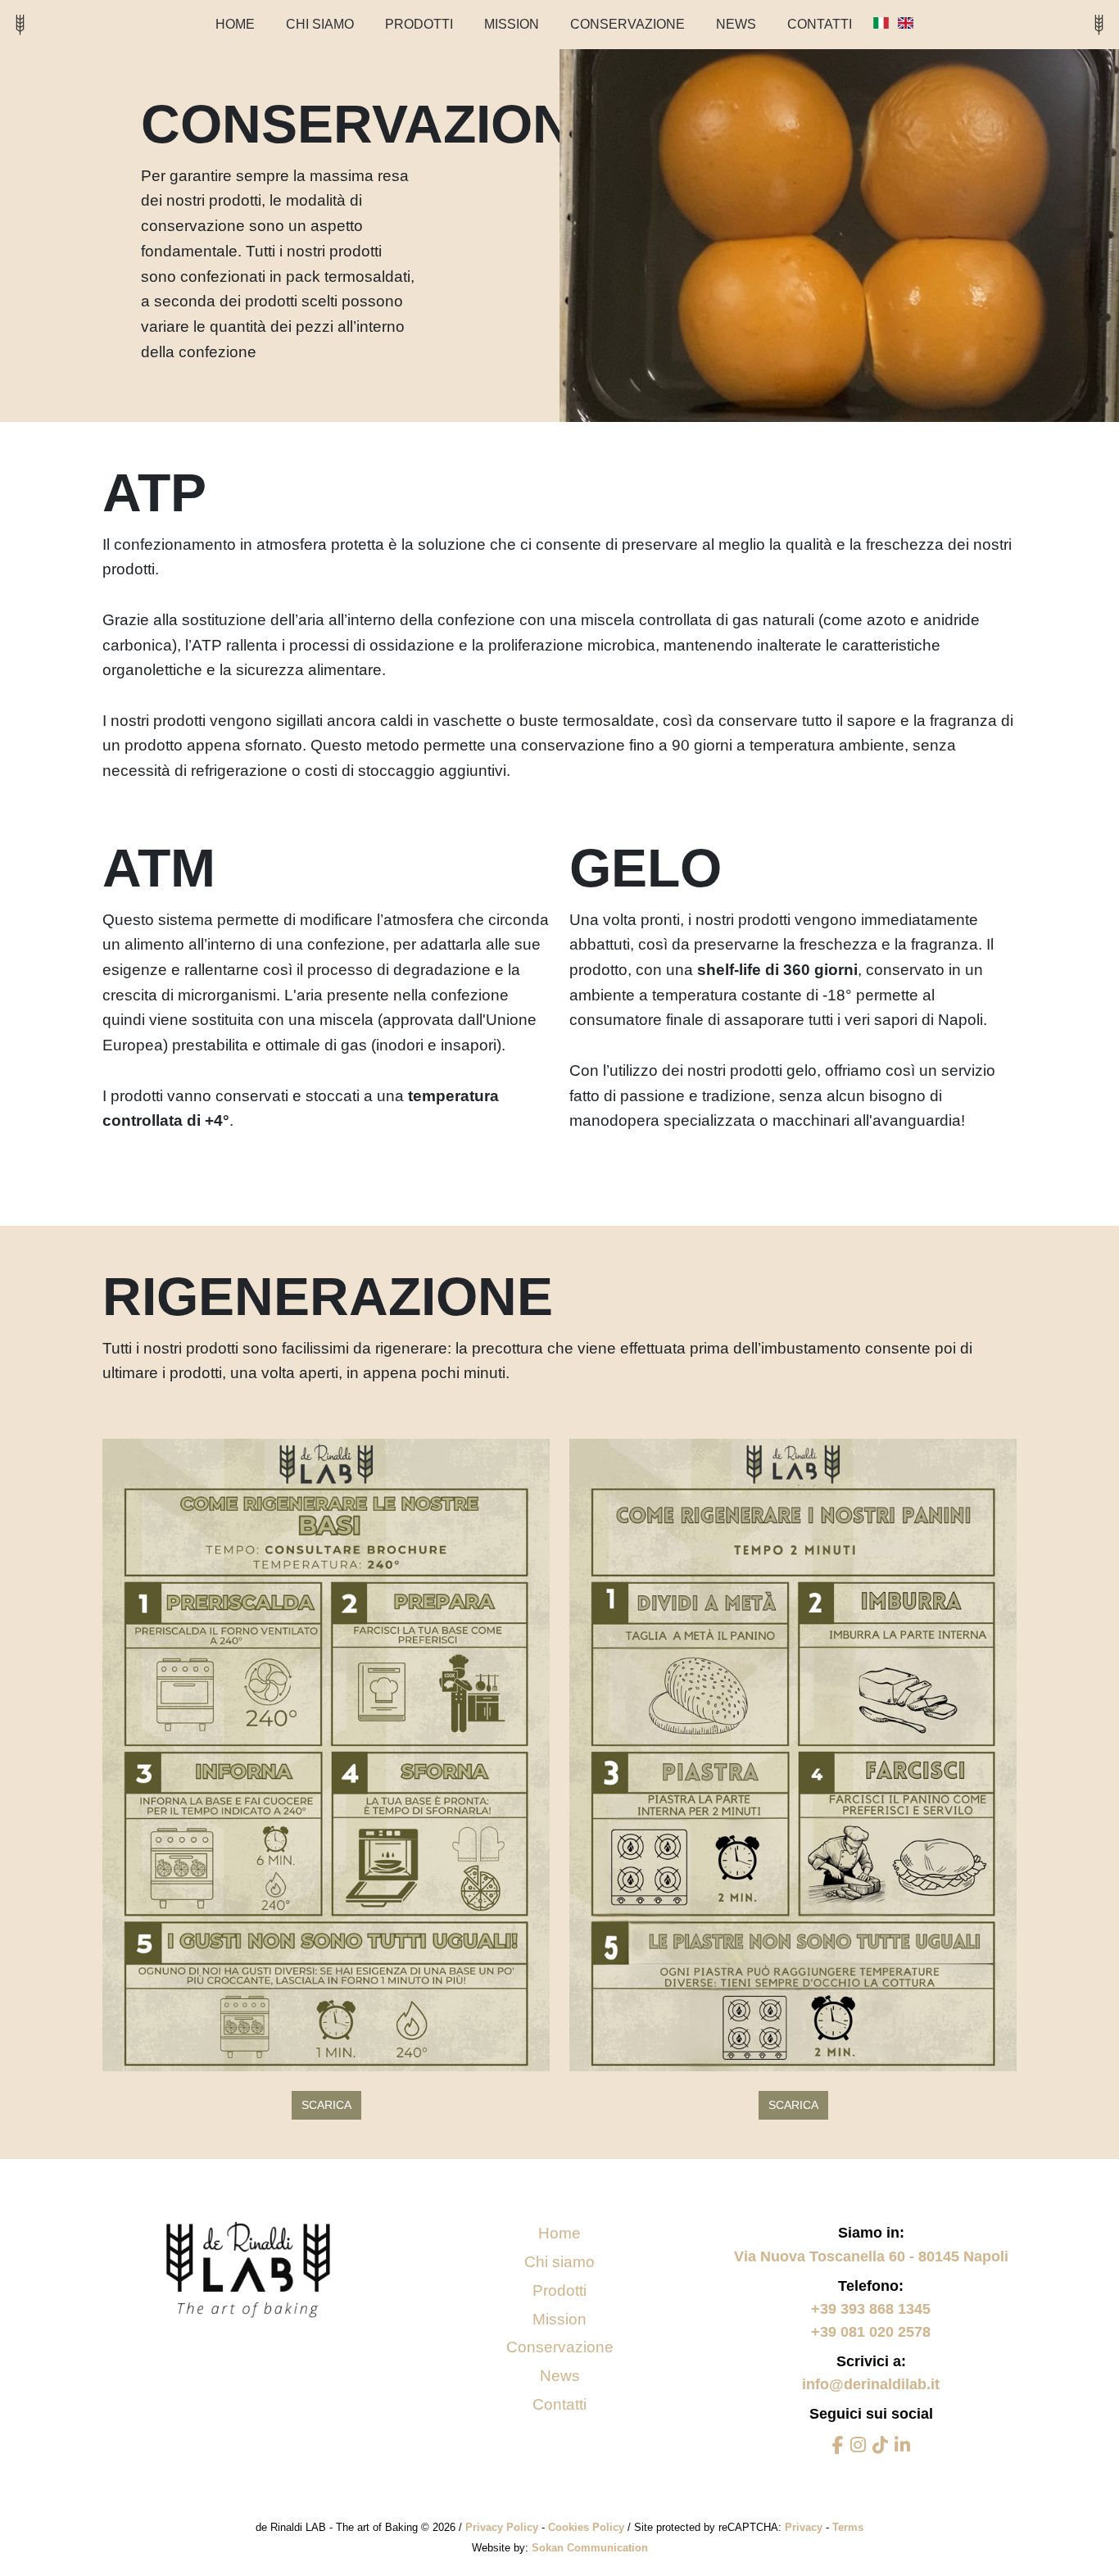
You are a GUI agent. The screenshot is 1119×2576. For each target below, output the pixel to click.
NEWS (736, 24)
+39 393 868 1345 (871, 2309)
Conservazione (627, 24)
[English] (906, 23)
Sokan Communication (590, 2548)
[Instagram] (858, 2446)
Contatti (820, 24)
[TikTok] (880, 2446)
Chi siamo (320, 24)
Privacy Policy (503, 2527)
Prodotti (419, 24)
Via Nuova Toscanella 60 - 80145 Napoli (871, 2256)
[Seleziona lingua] (881, 23)
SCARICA (326, 2105)
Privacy (805, 2527)
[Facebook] (838, 2446)
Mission (512, 24)
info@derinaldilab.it (871, 2384)
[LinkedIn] (902, 2446)
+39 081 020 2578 (871, 2332)
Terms (848, 2527)
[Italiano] (883, 23)
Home (235, 24)
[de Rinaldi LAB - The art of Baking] (20, 24)
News (560, 2376)
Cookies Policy (588, 2527)
